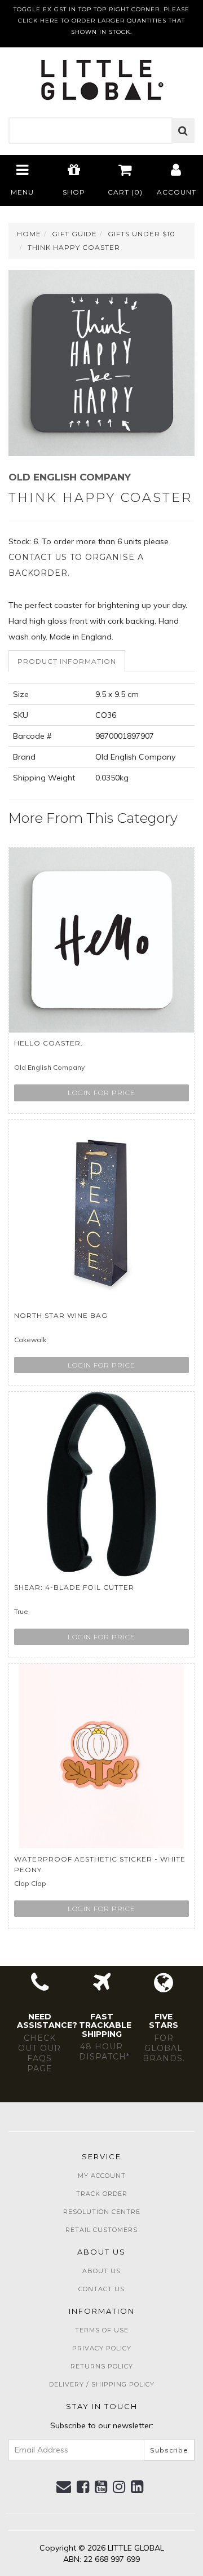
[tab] (67, 661)
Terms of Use (102, 2330)
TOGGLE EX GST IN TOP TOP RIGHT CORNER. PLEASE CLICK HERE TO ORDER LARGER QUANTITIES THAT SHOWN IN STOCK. (101, 21)
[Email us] (64, 2487)
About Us (101, 2271)
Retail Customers (101, 2230)
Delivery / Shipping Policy (102, 2384)
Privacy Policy (102, 2348)
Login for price (101, 1093)
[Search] (183, 131)
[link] (83, 2487)
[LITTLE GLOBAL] (102, 76)
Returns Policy (102, 2366)
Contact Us (101, 2289)
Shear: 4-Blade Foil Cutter (74, 1587)
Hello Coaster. (48, 1043)
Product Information (67, 661)
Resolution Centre (102, 2212)
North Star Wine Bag (61, 1315)
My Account (102, 2176)
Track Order (102, 2194)
